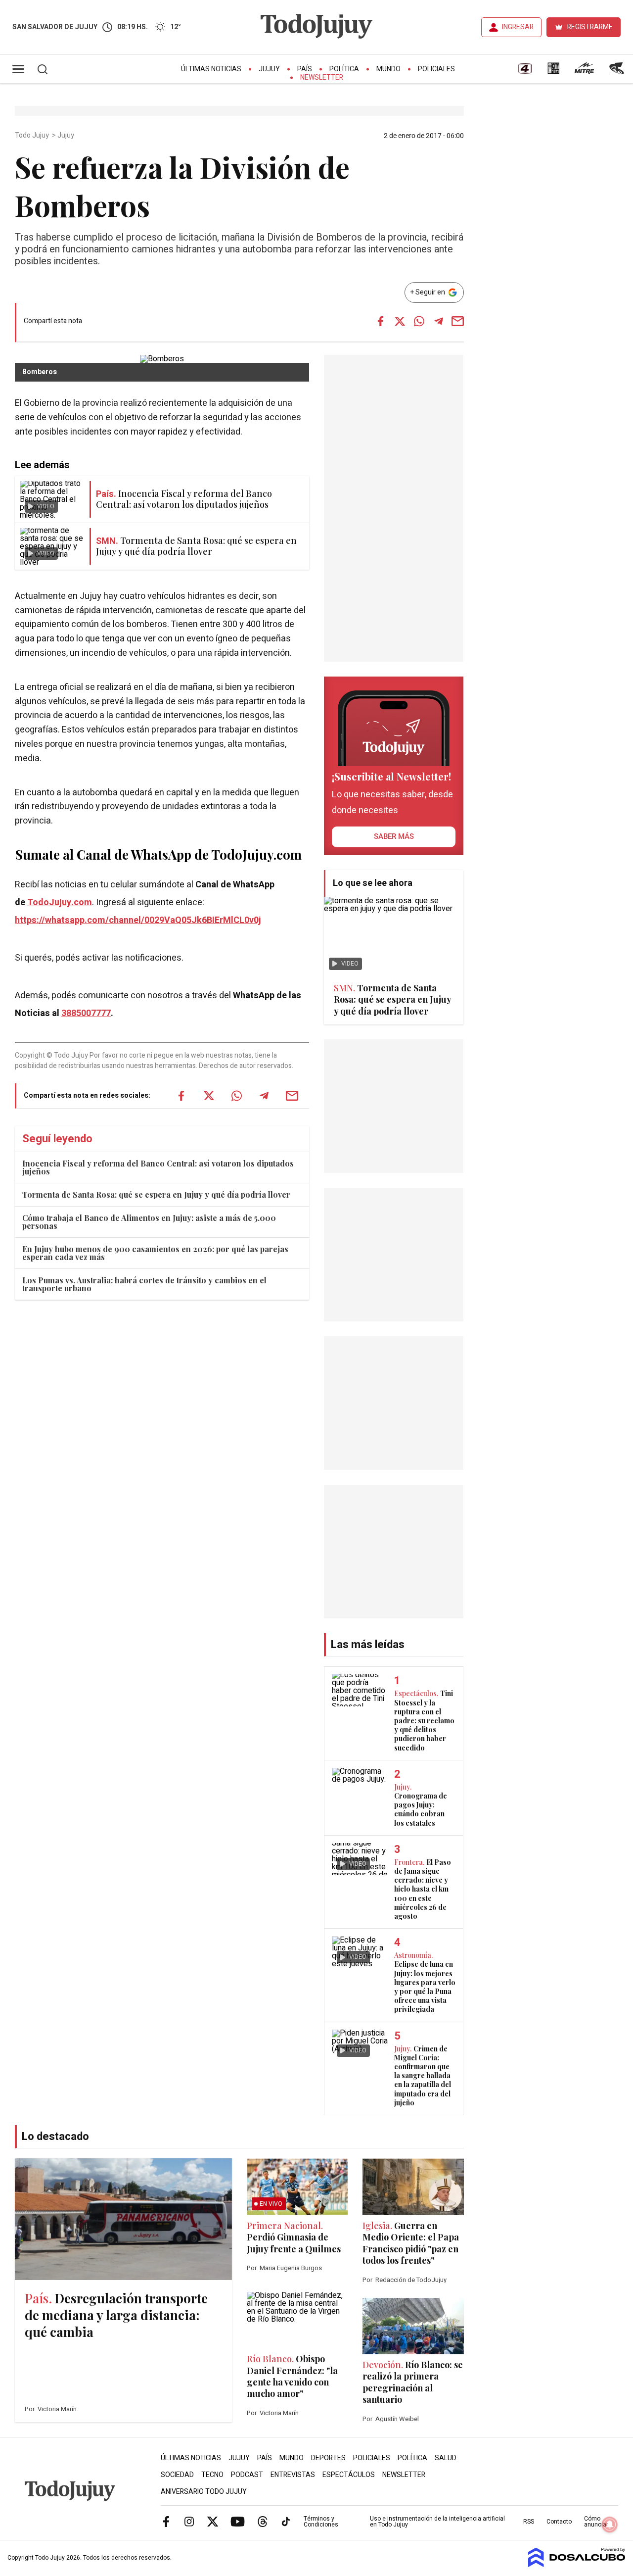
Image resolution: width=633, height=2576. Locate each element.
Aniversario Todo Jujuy (204, 2492)
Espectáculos (349, 2475)
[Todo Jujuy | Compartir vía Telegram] (439, 321)
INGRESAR (518, 27)
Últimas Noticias (211, 69)
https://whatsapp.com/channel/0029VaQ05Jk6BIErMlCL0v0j (138, 920)
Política (344, 69)
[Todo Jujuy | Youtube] (238, 2521)
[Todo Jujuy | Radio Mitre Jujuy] (584, 72)
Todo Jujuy (33, 136)
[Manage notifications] (610, 2525)
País (305, 69)
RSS (529, 2522)
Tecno (212, 2475)
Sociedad (177, 2475)
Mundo (388, 69)
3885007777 (86, 1013)
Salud (446, 2458)
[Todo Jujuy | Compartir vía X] (400, 321)
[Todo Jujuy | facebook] (166, 2521)
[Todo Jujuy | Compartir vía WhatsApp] (419, 321)
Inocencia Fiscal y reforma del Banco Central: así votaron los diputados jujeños (158, 1167)
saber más (394, 836)
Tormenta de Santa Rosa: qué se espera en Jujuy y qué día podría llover (156, 1194)
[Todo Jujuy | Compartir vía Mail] (458, 321)
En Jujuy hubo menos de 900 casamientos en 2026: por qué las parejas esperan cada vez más (155, 1253)
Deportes (328, 2458)
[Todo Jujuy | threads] (263, 2521)
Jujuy (269, 69)
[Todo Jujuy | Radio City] (553, 72)
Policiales (436, 69)
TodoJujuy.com (60, 902)
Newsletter (322, 77)
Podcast (247, 2475)
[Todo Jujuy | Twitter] (213, 2521)
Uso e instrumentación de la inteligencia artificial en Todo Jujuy (437, 2522)
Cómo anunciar (596, 2522)
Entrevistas (293, 2475)
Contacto (559, 2522)
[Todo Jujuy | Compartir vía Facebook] (381, 321)
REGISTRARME (590, 27)
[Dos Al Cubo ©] (577, 2565)
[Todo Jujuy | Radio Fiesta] (618, 72)
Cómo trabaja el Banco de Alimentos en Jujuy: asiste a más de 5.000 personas (149, 1222)
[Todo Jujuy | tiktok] (286, 2521)
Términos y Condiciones (321, 2522)
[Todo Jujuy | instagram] (189, 2521)
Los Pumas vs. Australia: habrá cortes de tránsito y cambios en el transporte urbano (144, 1284)
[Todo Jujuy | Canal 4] (525, 72)
